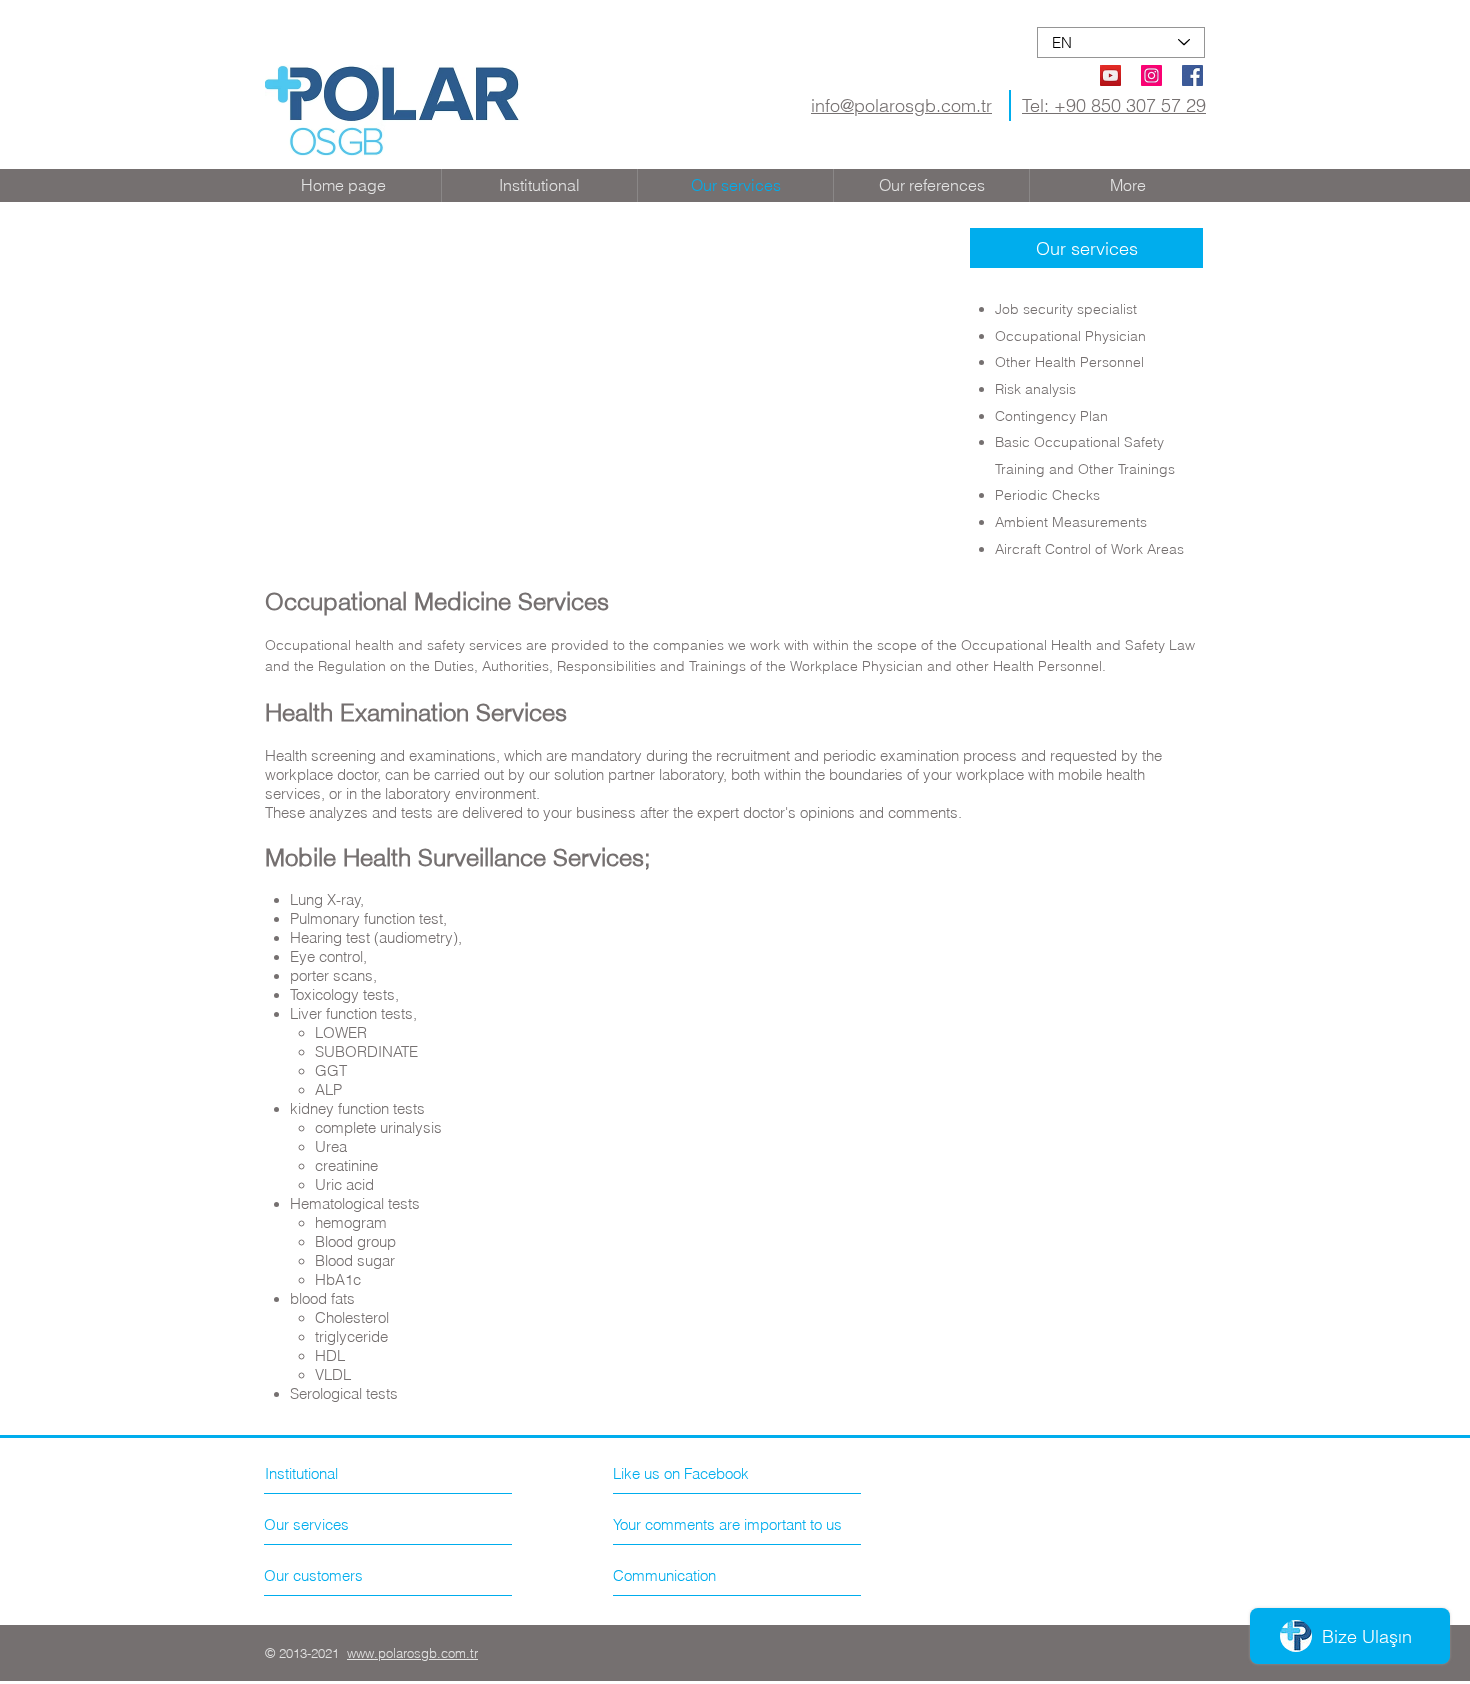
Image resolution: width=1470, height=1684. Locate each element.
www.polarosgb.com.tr (412, 1653)
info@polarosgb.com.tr (901, 105)
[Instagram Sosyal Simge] (1151, 75)
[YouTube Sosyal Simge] (1110, 75)
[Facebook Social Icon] (1192, 75)
